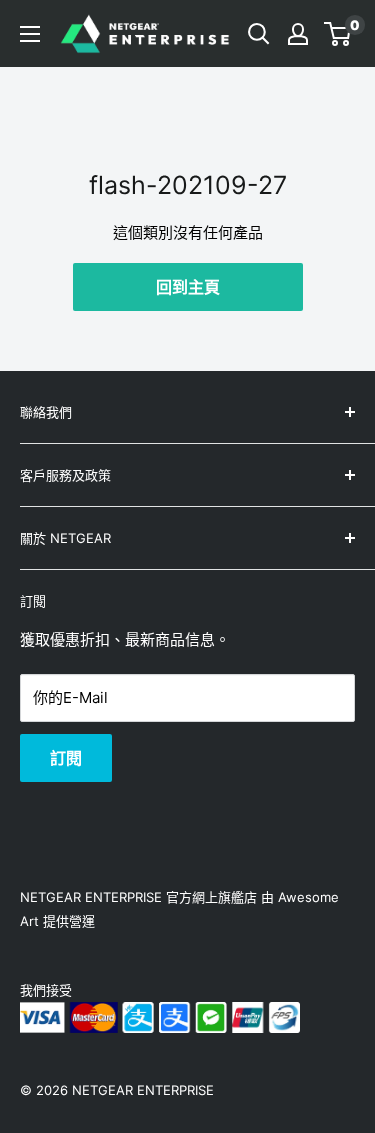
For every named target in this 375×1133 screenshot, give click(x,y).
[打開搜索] (259, 34)
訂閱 (66, 758)
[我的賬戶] (298, 34)
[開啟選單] (30, 34)
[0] (338, 34)
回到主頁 (188, 287)
